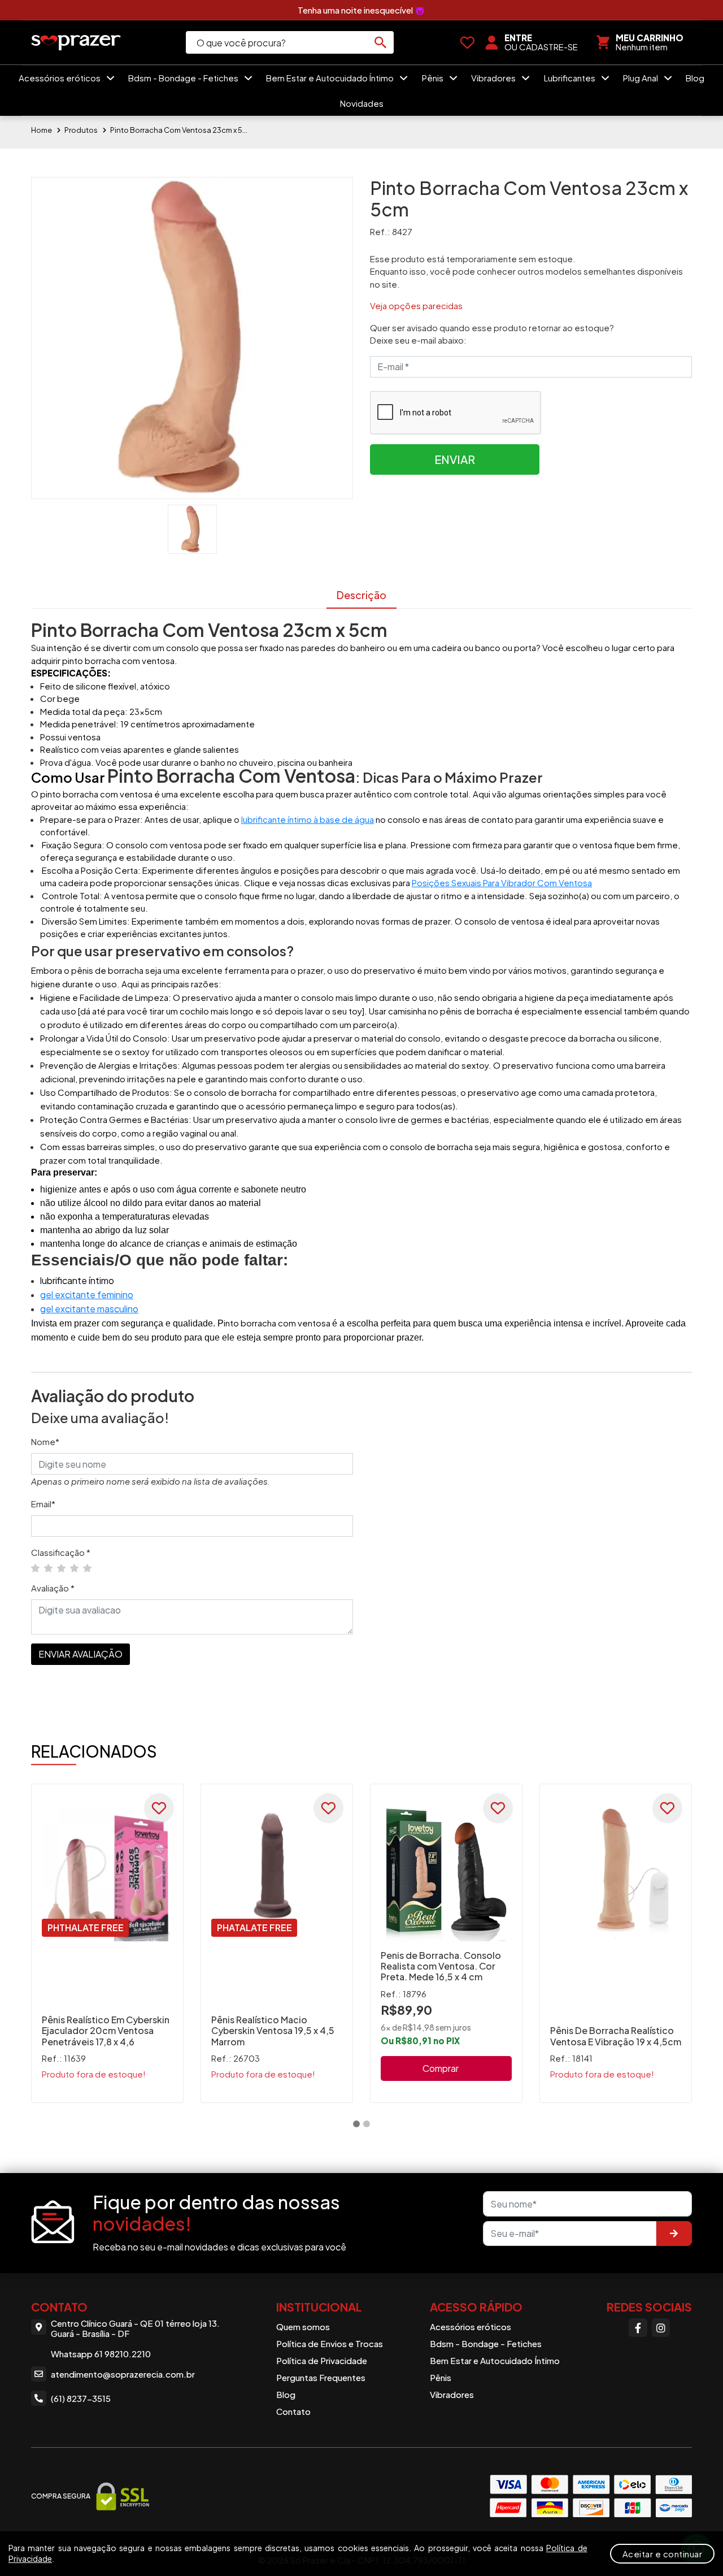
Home (42, 130)
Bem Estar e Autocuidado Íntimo (331, 78)
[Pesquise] (381, 42)
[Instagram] (661, 2327)
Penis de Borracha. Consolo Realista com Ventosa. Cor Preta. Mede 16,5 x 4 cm (441, 1966)
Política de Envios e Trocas (330, 2343)
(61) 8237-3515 (81, 2398)
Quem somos (303, 2326)
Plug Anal (641, 78)
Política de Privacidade (322, 2360)
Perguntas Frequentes (321, 2377)
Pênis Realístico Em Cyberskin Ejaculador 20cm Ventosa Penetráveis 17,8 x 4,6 (106, 2030)
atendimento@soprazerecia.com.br (123, 2374)
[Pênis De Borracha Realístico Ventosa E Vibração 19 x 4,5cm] (616, 1871)
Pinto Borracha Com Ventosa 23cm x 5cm (181, 130)
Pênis (434, 78)
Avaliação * (53, 1588)
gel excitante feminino (87, 1294)
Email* (43, 1504)
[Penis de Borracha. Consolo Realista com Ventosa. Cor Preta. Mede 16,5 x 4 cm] (446, 1871)
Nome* (45, 1441)
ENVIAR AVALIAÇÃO (80, 1654)
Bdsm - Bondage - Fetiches (184, 78)
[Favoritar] (159, 1808)
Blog (695, 78)
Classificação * (61, 1552)
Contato (293, 2411)
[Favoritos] (467, 42)
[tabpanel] (107, 1943)
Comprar (441, 2068)
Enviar (455, 459)
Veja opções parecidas (416, 305)
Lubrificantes (570, 78)
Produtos (81, 130)
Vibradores (494, 78)
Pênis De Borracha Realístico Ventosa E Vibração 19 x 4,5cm (616, 2036)
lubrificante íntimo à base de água (308, 819)
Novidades (362, 103)
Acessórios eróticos (60, 78)
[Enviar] (674, 2234)
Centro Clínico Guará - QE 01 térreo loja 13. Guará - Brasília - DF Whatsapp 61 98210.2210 (135, 2339)
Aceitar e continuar (663, 2554)
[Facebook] (638, 2327)
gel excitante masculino (89, 1309)
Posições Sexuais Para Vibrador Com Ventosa (502, 882)
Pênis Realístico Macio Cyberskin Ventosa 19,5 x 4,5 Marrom (273, 2030)
